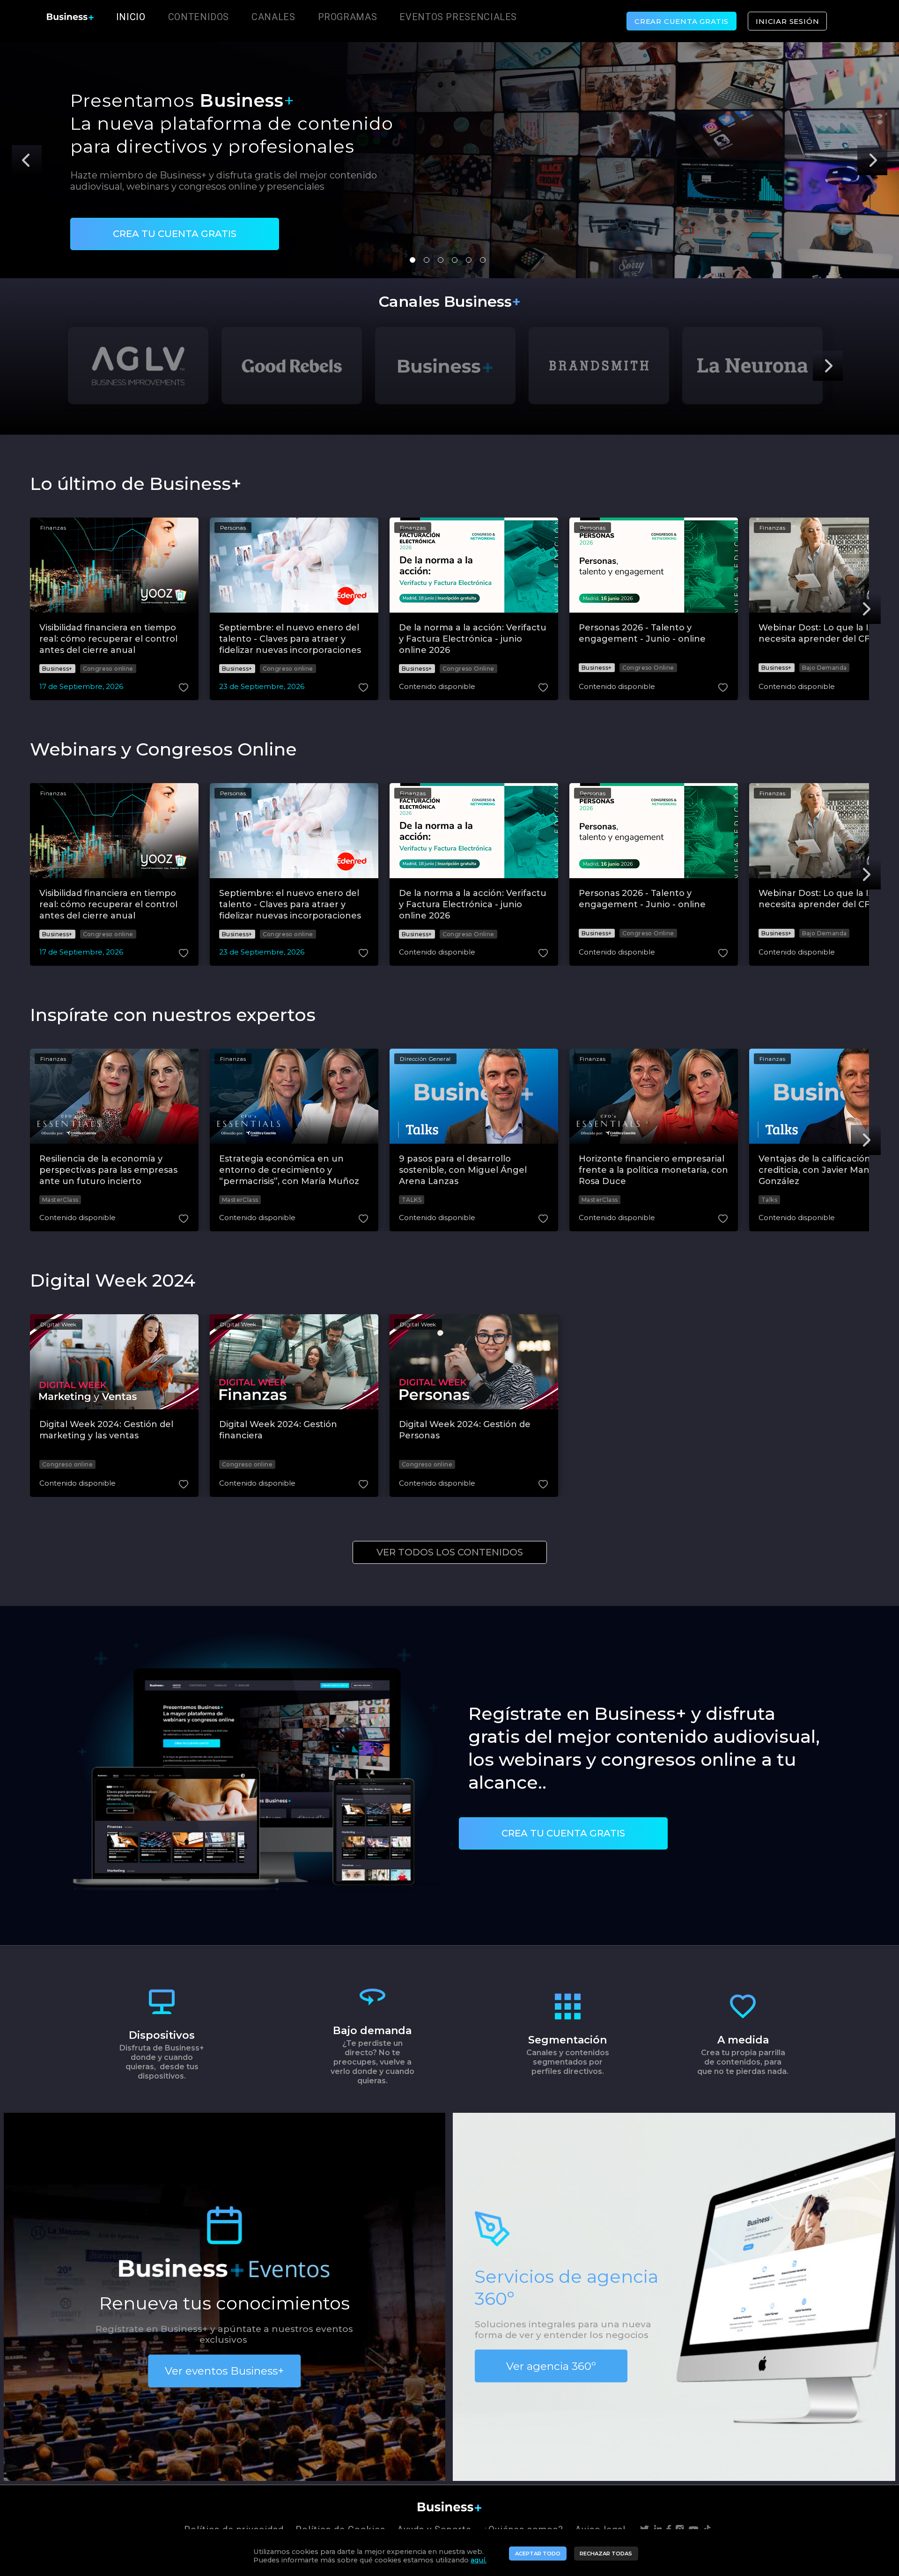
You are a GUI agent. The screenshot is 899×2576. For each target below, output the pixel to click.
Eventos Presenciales (458, 17)
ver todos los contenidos (450, 1552)
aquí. (479, 2560)
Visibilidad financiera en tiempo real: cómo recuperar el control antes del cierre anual (108, 639)
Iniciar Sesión (787, 21)
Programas (348, 17)
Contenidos (199, 17)
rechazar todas (606, 2554)
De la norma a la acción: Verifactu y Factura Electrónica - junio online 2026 (473, 639)
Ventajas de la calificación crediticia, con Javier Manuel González (821, 1170)
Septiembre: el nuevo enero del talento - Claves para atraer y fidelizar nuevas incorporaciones (290, 639)
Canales (273, 17)
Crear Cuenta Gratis (682, 21)
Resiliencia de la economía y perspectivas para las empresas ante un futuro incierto (108, 1170)
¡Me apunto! (127, 218)
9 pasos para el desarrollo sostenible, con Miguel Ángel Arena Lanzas (463, 1170)
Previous (27, 160)
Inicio (131, 17)
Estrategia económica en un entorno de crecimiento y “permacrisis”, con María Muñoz (289, 1170)
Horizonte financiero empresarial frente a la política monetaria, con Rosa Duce (653, 1170)
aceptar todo (538, 2554)
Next (872, 160)
